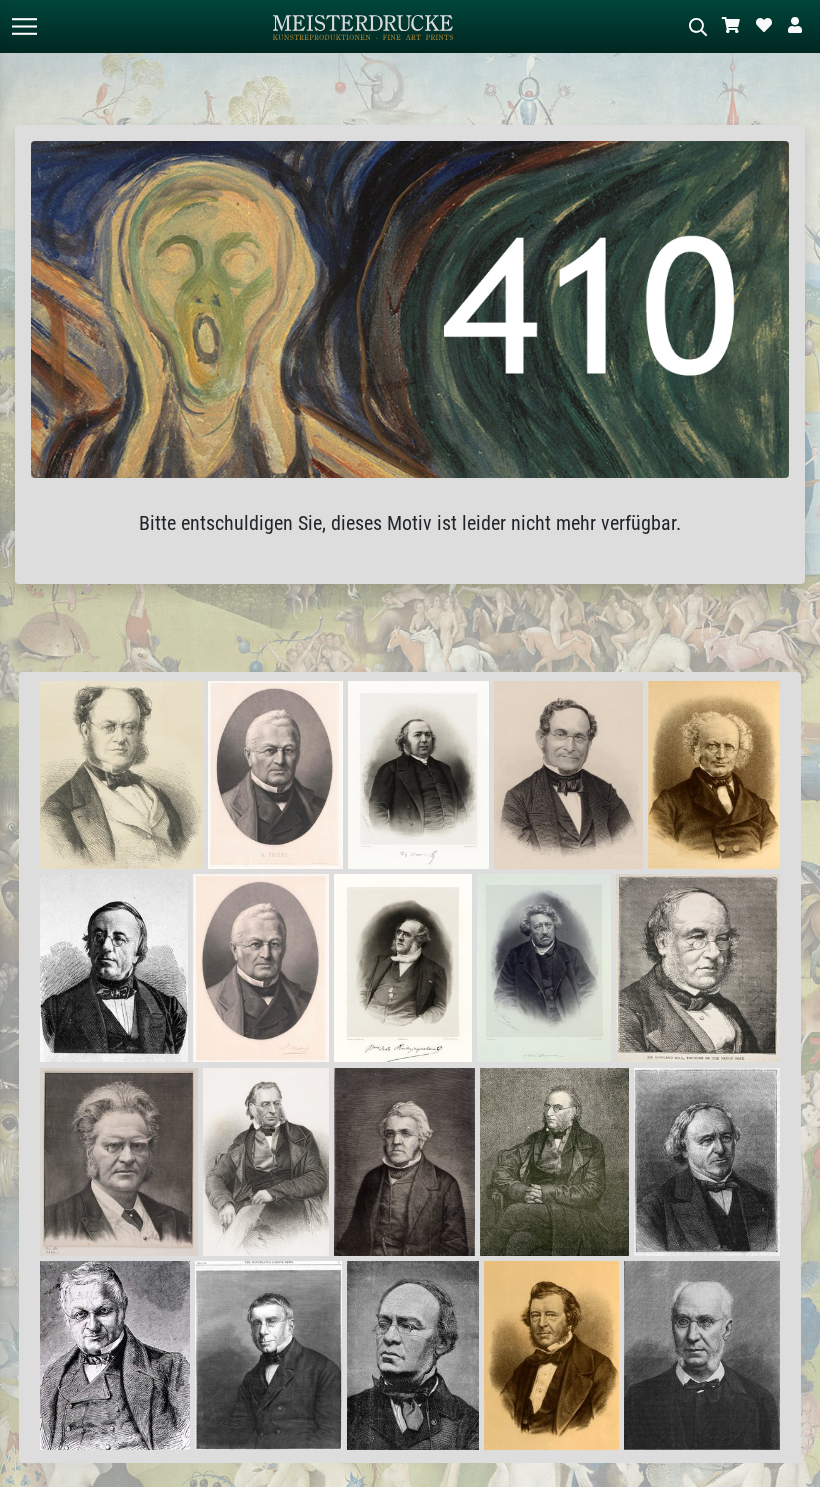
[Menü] (24, 26)
